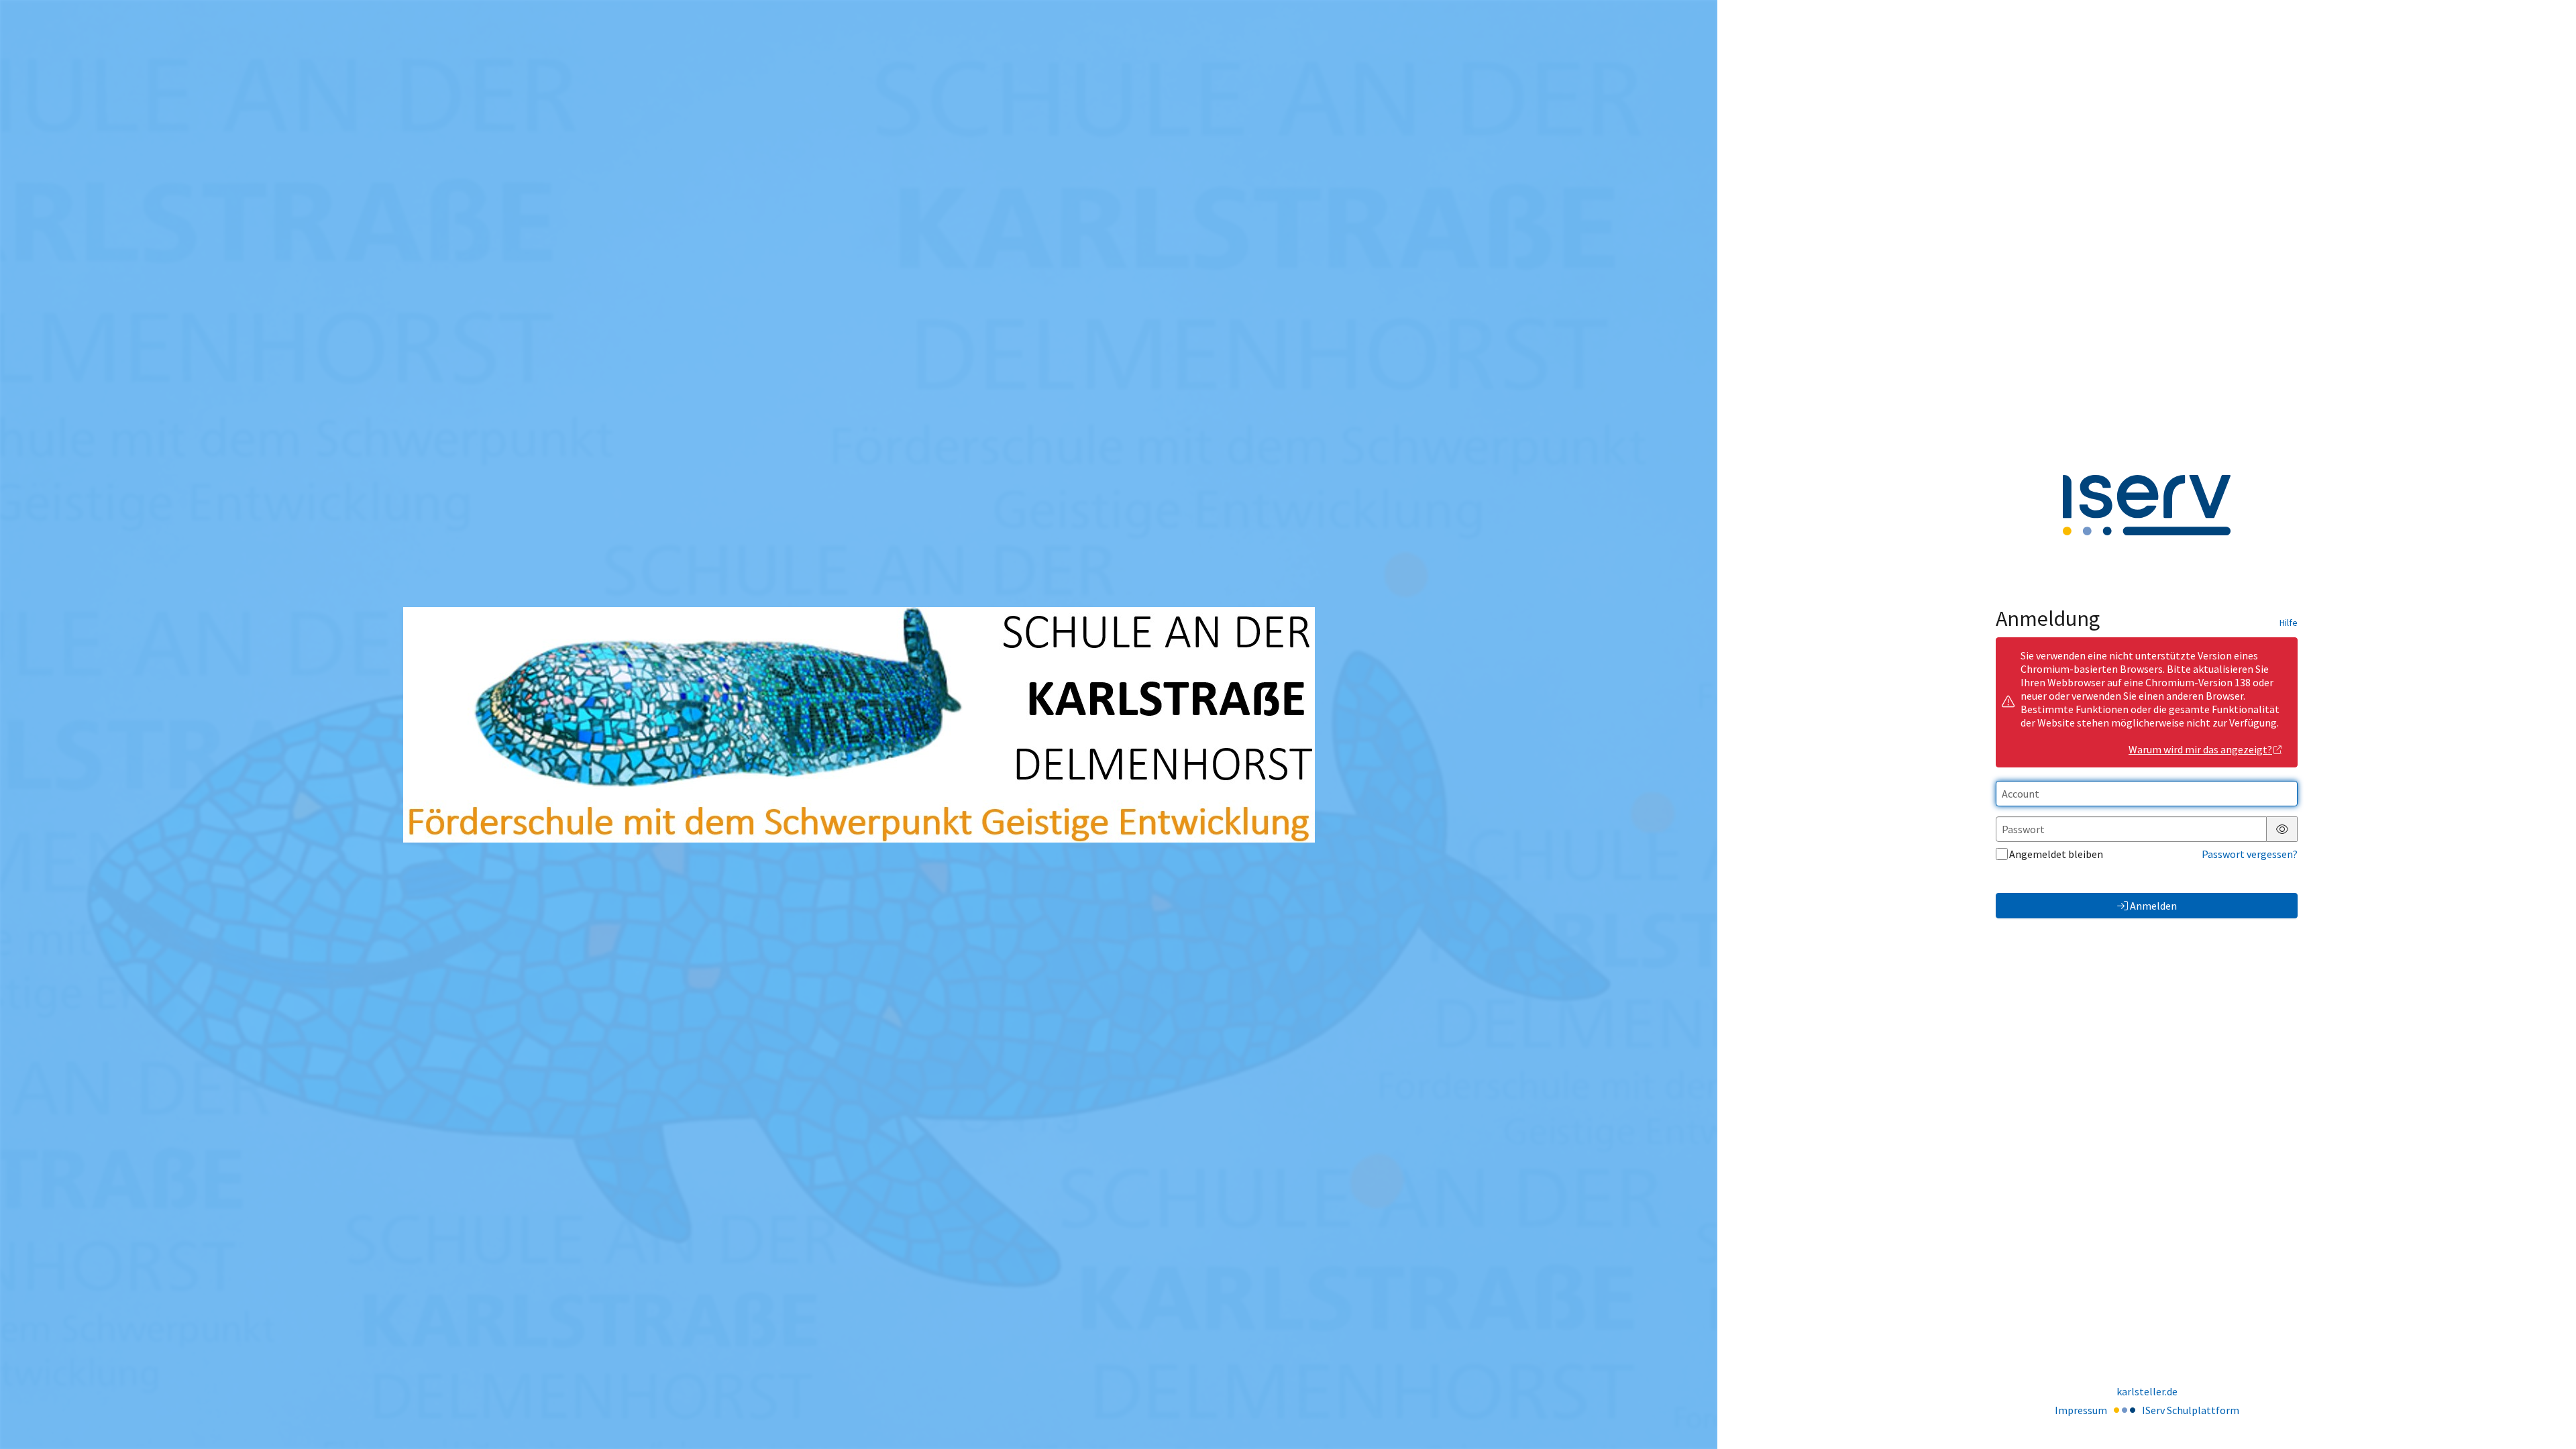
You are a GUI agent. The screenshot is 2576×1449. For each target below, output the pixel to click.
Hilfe (2289, 623)
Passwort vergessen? (2250, 854)
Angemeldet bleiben (2056, 854)
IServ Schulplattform (2191, 1410)
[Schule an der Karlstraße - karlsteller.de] (859, 725)
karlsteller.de (2147, 1391)
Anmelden (2153, 906)
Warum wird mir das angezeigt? (2200, 749)
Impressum (2081, 1410)
